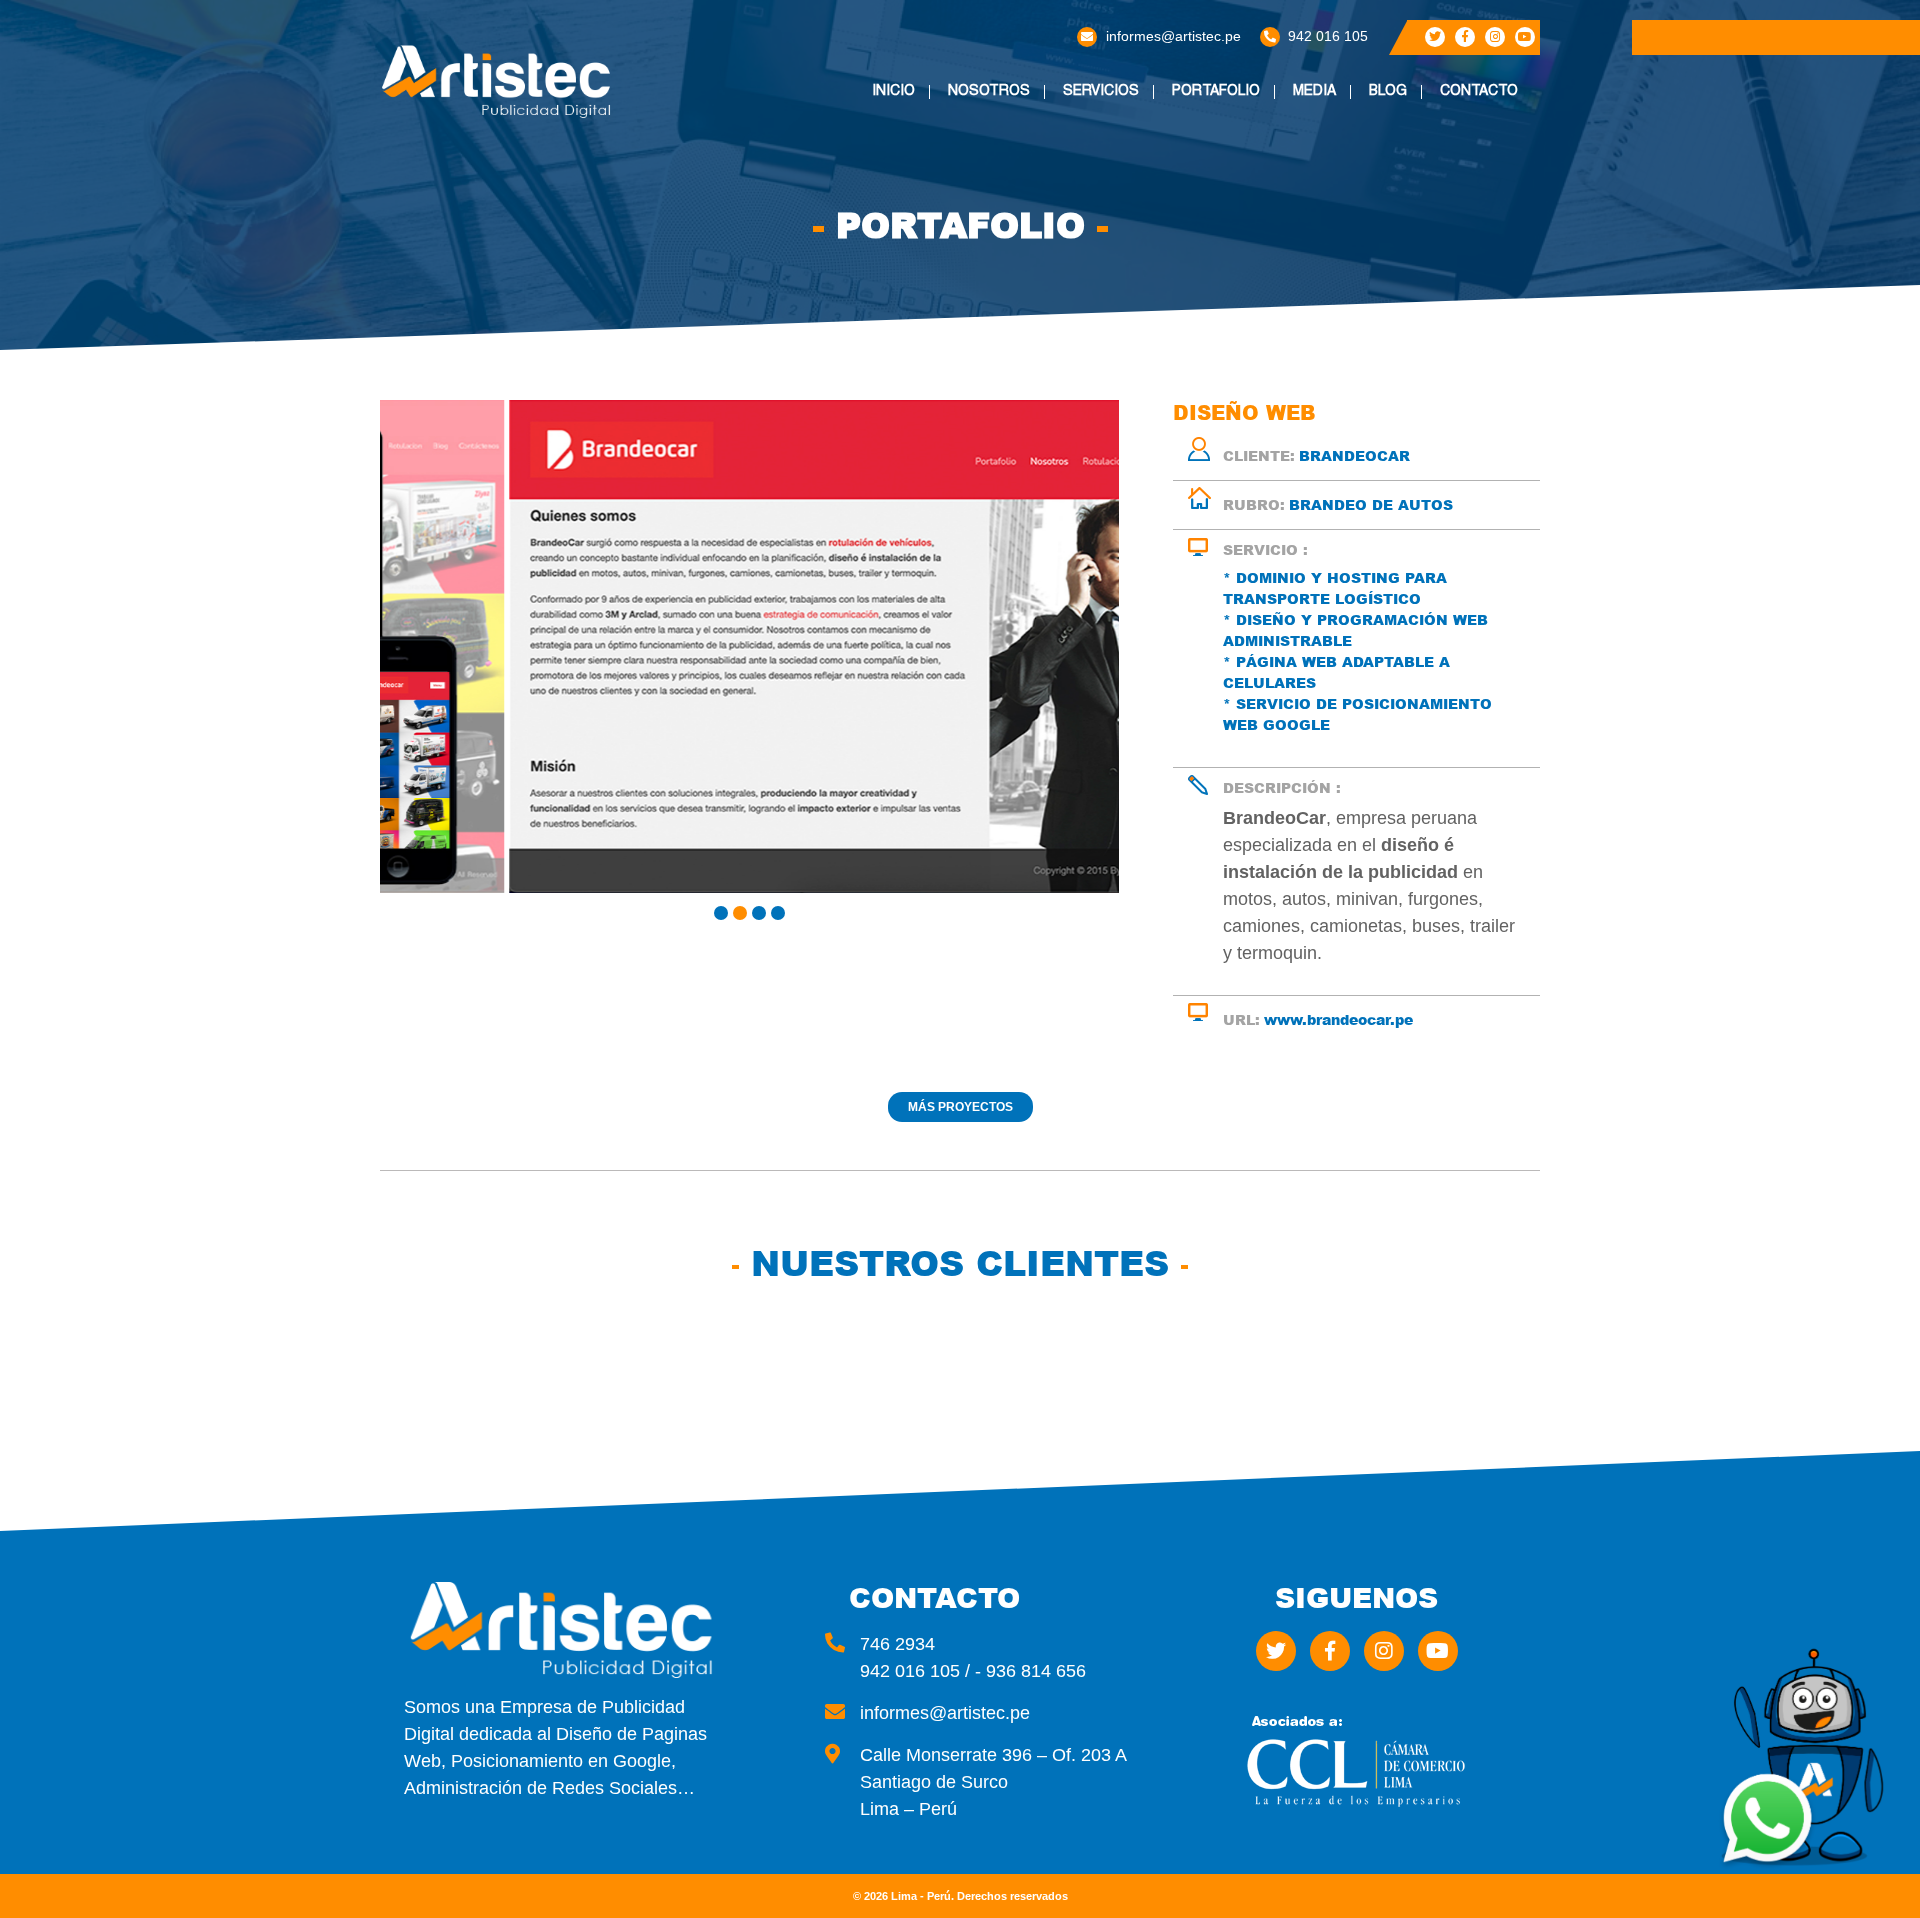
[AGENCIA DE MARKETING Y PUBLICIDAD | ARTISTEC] (500, 81)
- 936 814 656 (1030, 1671)
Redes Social (1122, 194)
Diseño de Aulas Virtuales (1131, 406)
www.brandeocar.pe (1338, 1019)
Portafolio (1216, 92)
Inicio (893, 92)
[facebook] (1465, 37)
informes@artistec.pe (1173, 36)
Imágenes (1337, 125)
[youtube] (1525, 37)
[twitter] (1435, 37)
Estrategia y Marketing (1121, 324)
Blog (1388, 92)
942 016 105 (1328, 36)
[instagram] (1495, 37)
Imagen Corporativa (1122, 160)
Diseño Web (1114, 125)
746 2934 (897, 1644)
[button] (721, 913)
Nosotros (989, 92)
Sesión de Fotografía (1117, 365)
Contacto (1479, 92)
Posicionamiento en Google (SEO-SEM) (1136, 276)
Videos (1328, 153)
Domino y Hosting (1107, 229)
